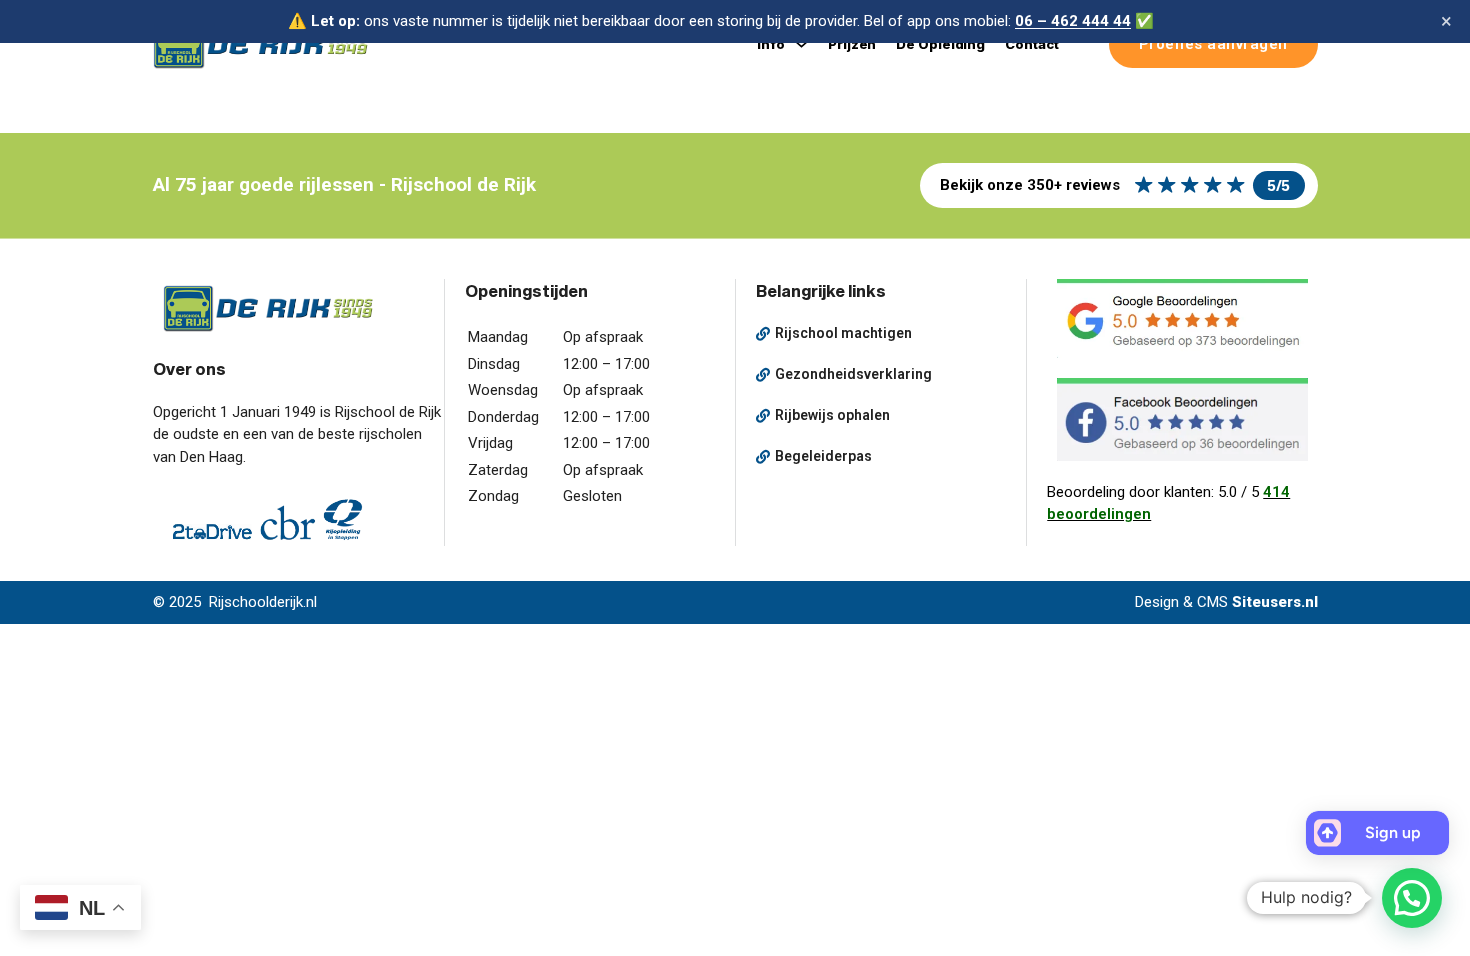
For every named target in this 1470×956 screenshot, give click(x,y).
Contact (1031, 44)
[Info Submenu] (801, 44)
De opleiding (940, 44)
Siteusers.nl (1275, 602)
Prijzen (852, 44)
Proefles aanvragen (1213, 44)
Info (771, 44)
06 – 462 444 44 (1073, 21)
